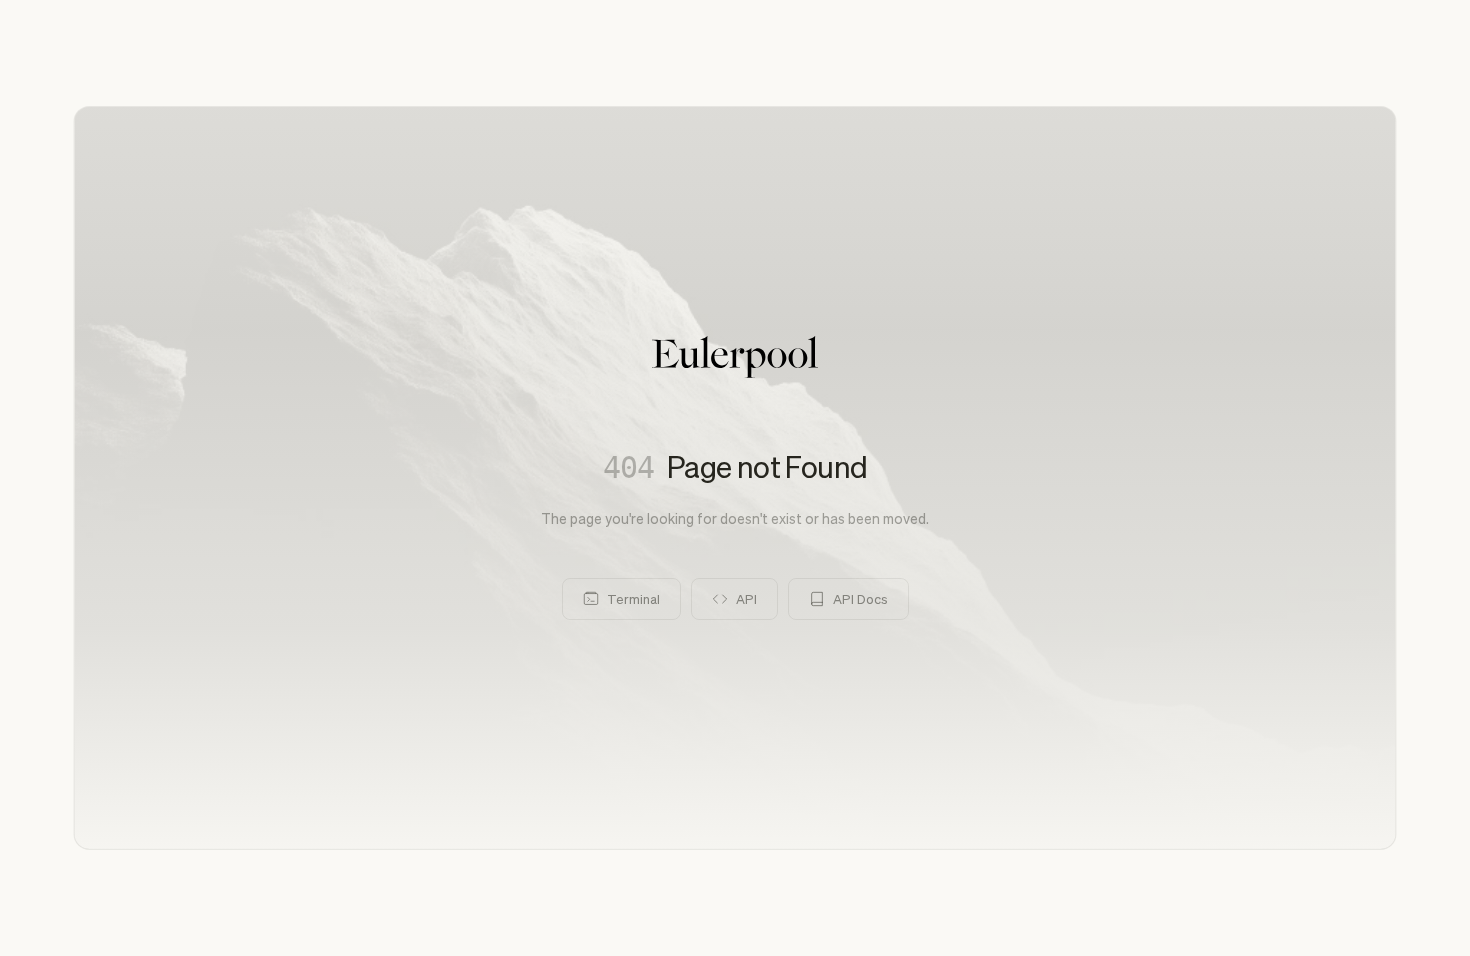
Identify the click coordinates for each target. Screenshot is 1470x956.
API (746, 598)
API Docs (860, 598)
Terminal (633, 598)
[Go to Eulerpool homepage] (735, 357)
